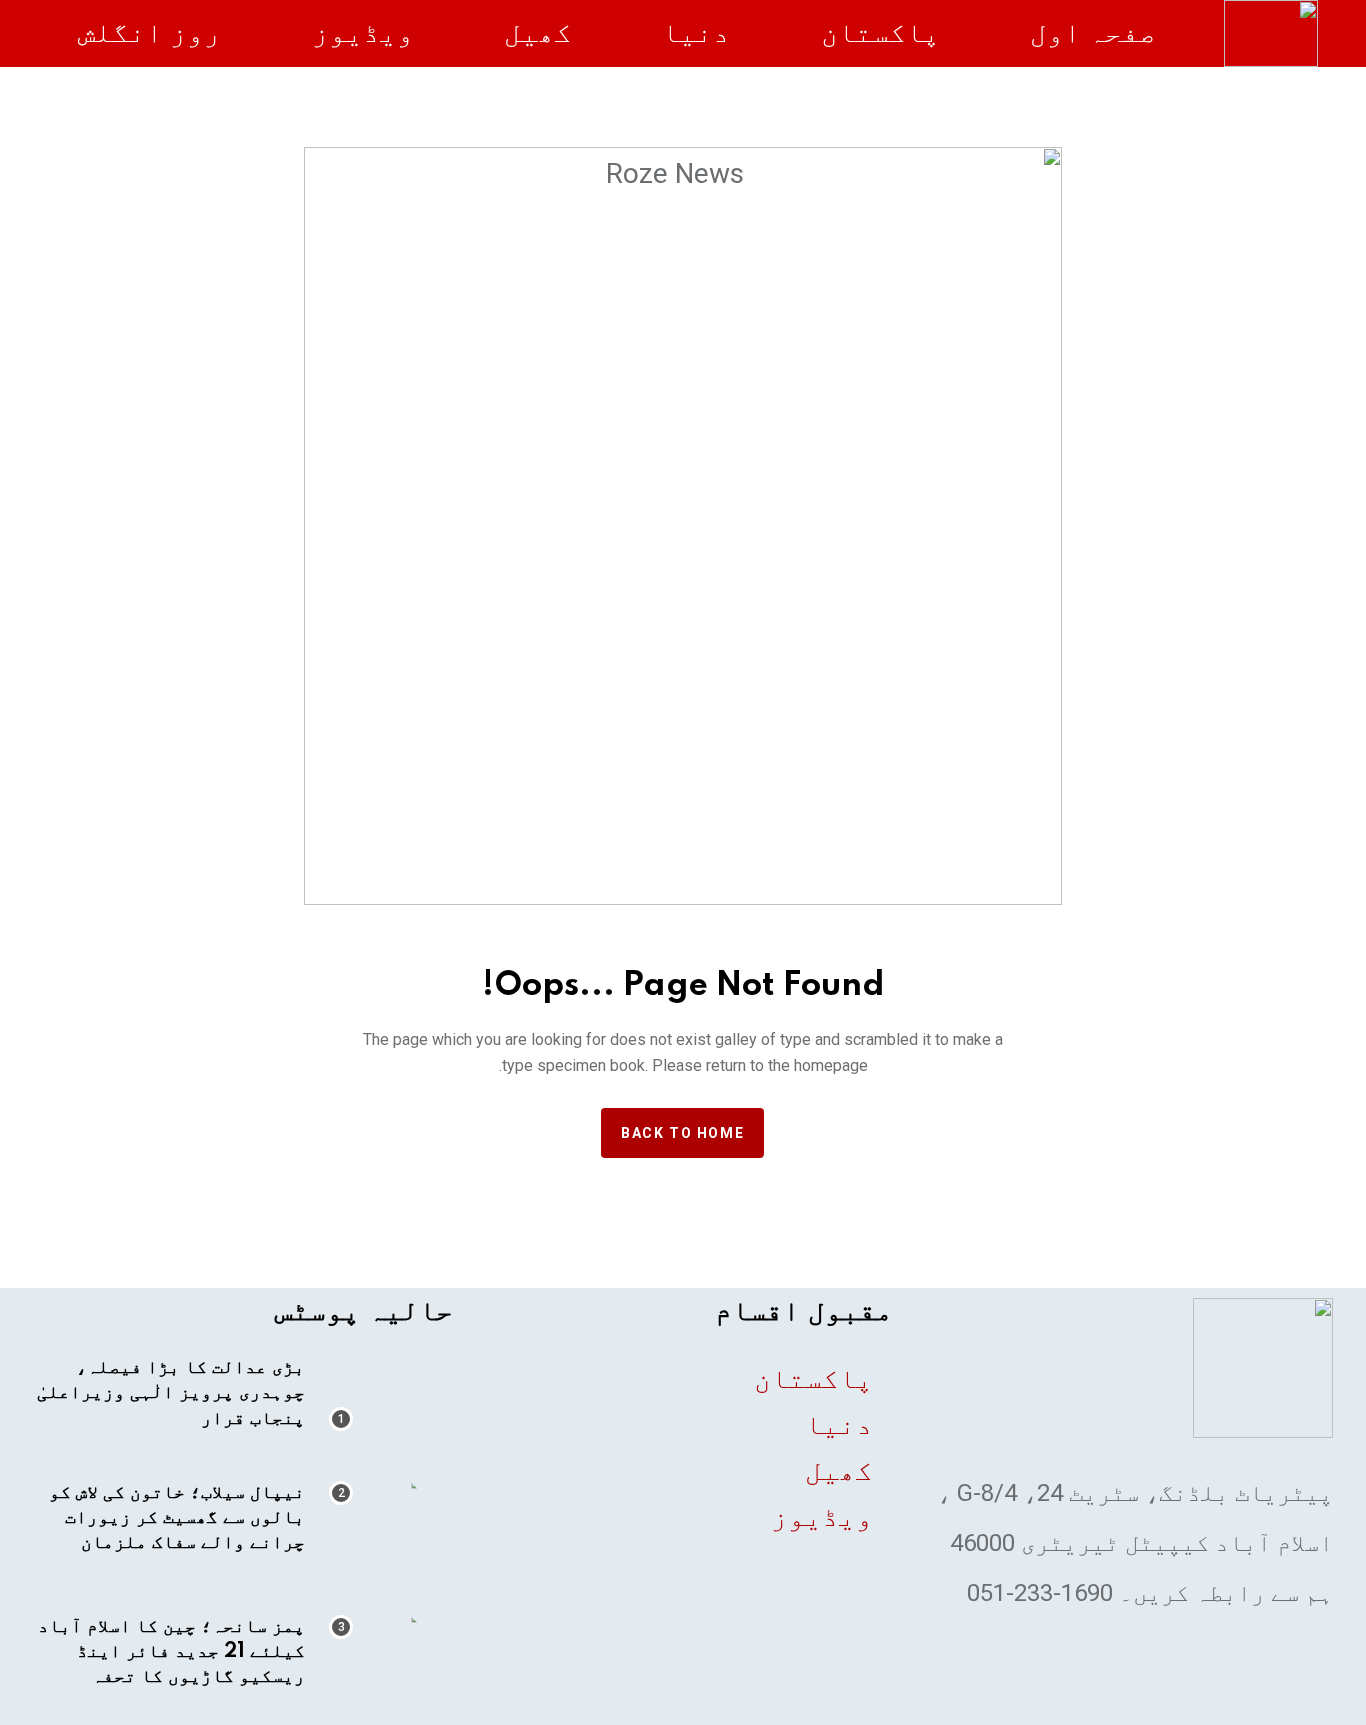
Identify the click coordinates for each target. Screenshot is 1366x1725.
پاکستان (880, 32)
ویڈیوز (363, 32)
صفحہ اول (1093, 32)
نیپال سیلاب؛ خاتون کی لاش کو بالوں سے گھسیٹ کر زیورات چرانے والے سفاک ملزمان (177, 1518)
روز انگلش (149, 32)
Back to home (682, 1133)
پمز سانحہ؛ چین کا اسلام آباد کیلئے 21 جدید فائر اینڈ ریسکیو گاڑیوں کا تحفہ (171, 1652)
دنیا (696, 32)
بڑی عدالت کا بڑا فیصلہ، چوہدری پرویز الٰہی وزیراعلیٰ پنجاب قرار (171, 1393)
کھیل (538, 32)
